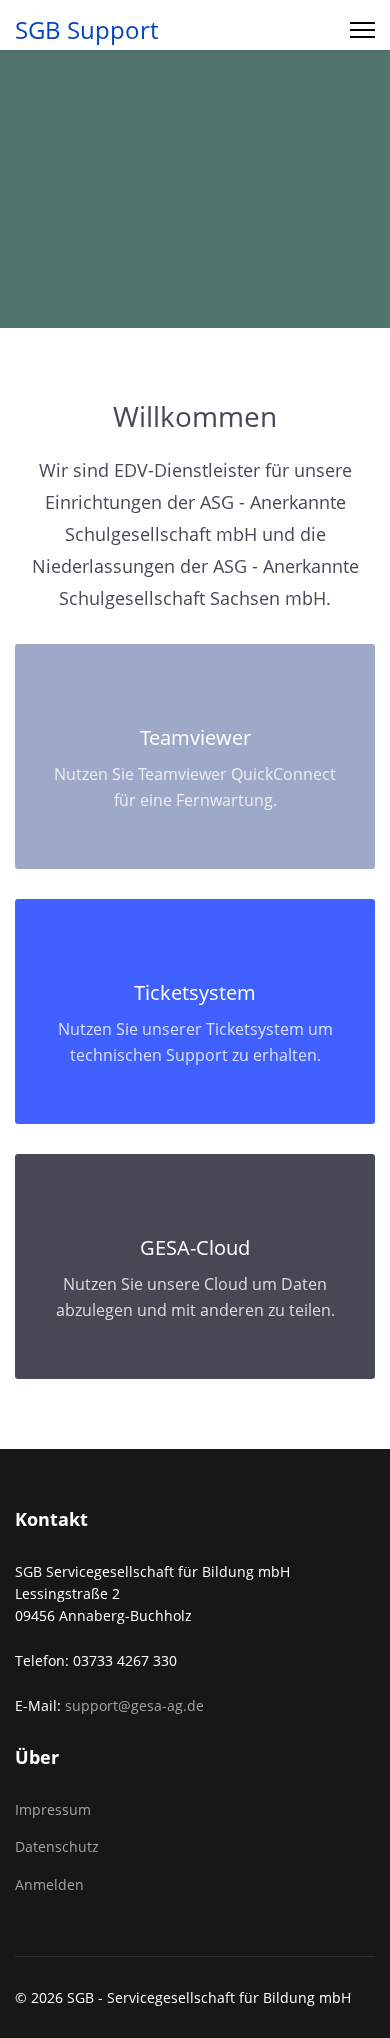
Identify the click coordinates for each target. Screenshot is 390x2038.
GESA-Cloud (195, 1247)
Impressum (53, 1809)
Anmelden (49, 1884)
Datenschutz (57, 1846)
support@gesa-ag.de (134, 1705)
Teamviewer (195, 737)
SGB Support (86, 30)
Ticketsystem (195, 992)
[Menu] (362, 30)
